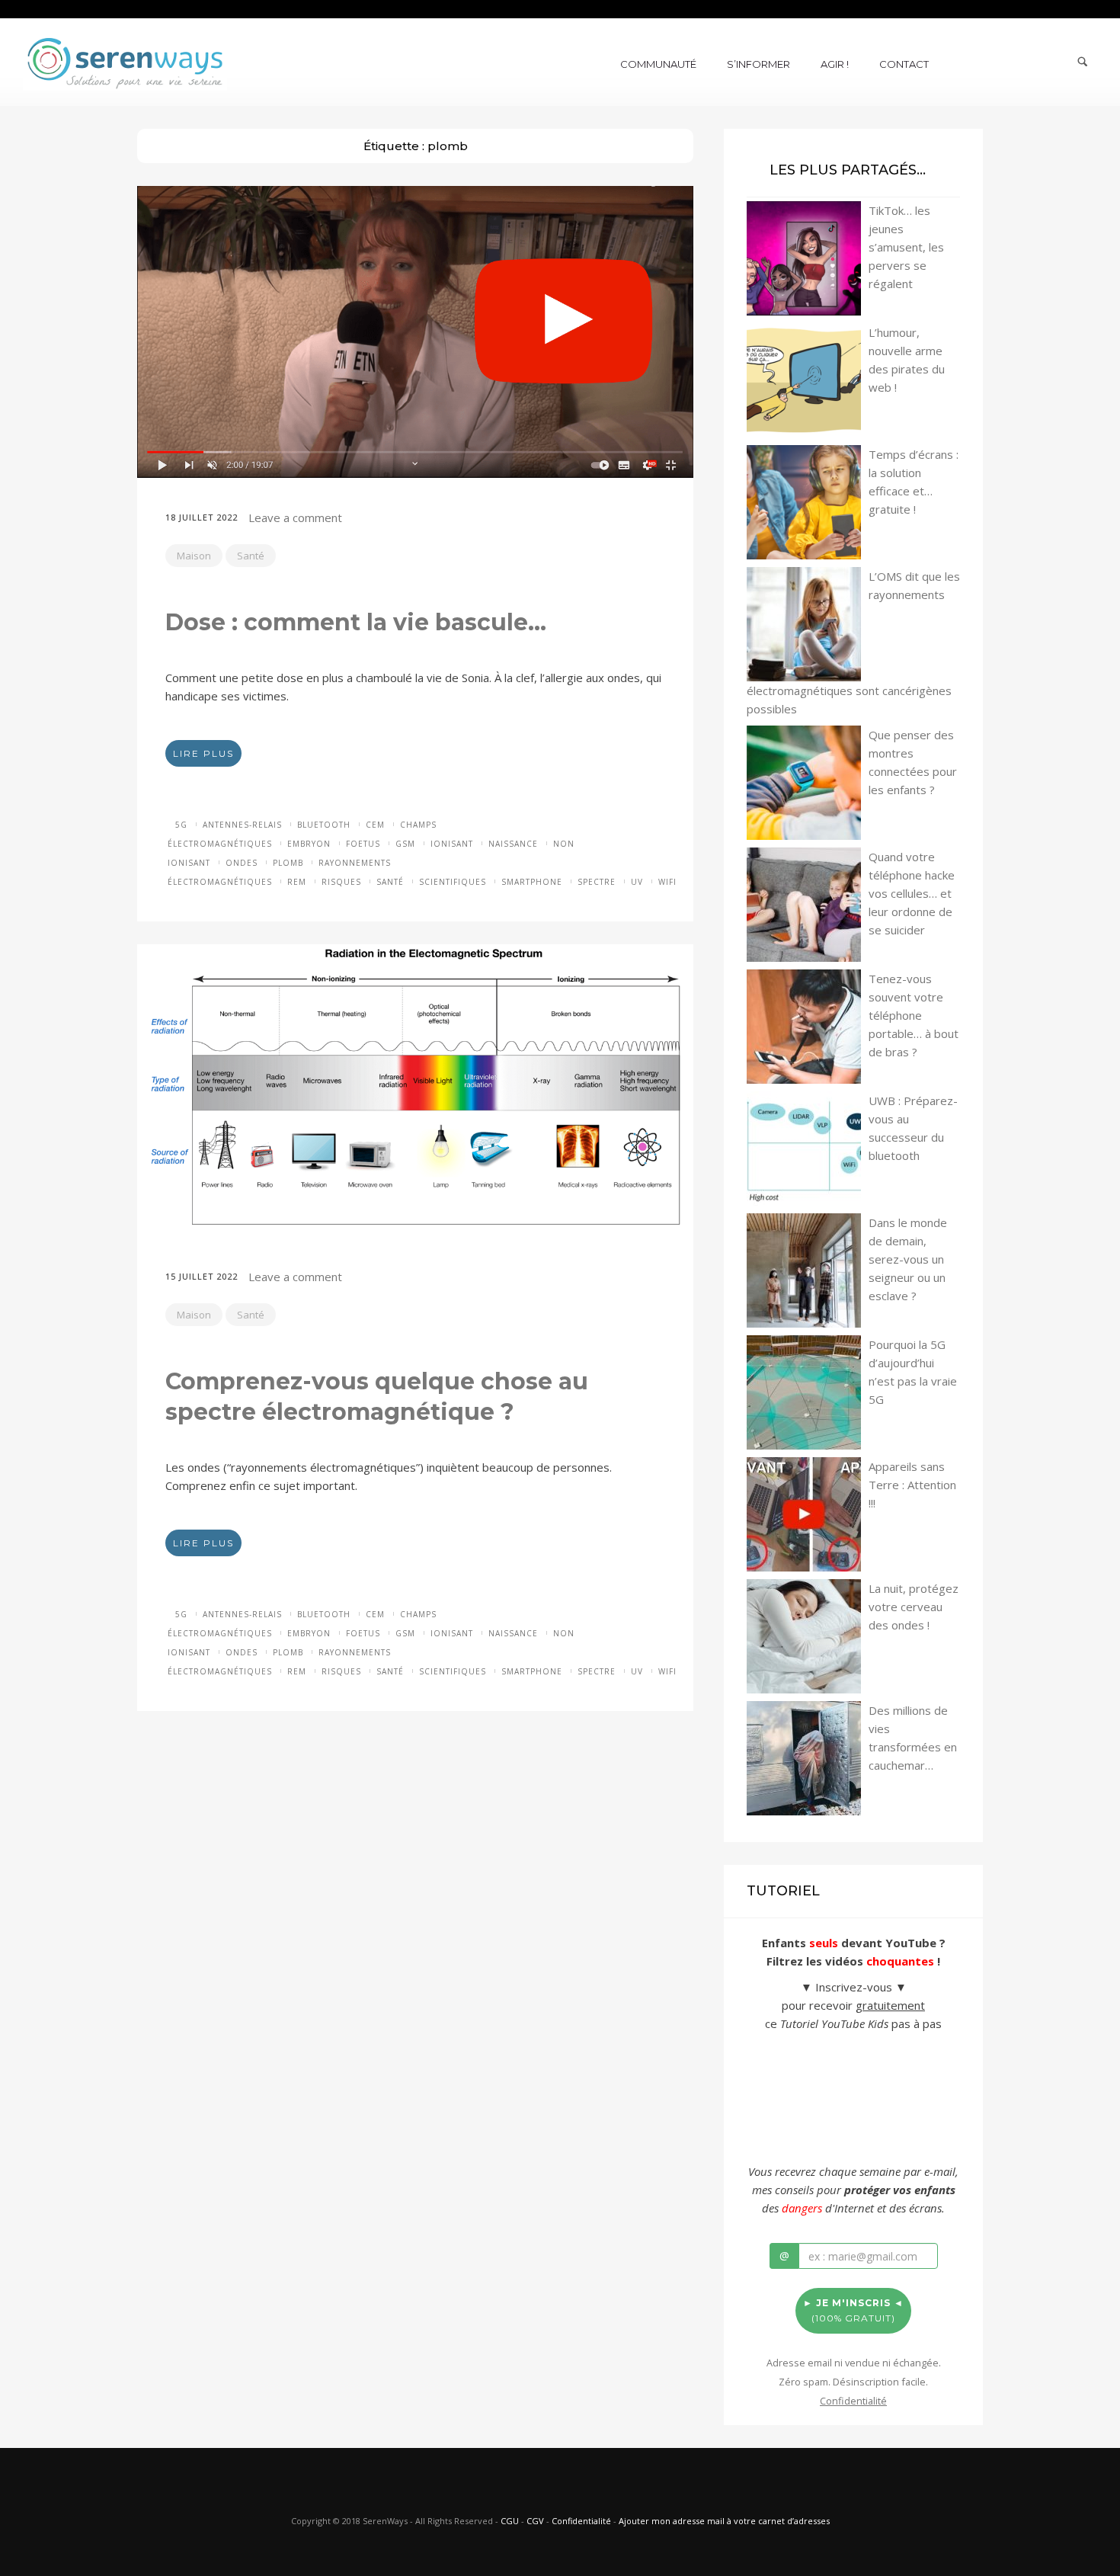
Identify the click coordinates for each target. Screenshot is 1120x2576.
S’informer (758, 64)
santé (390, 882)
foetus (363, 844)
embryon (309, 844)
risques (341, 882)
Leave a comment (295, 517)
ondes (242, 863)
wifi (667, 882)
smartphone (532, 882)
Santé (251, 556)
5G (181, 825)
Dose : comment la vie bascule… (356, 622)
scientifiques (453, 882)
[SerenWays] (125, 61)
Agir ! (835, 64)
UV (637, 882)
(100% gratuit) (853, 2310)
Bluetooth (324, 825)
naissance (513, 844)
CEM (375, 825)
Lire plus (203, 753)
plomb (288, 863)
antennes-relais (242, 825)
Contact (904, 64)
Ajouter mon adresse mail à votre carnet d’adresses (724, 2521)
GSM (405, 844)
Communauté (658, 64)
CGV (535, 2521)
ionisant (452, 844)
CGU (510, 2521)
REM (297, 882)
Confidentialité (581, 2521)
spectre (597, 882)
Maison (194, 556)
